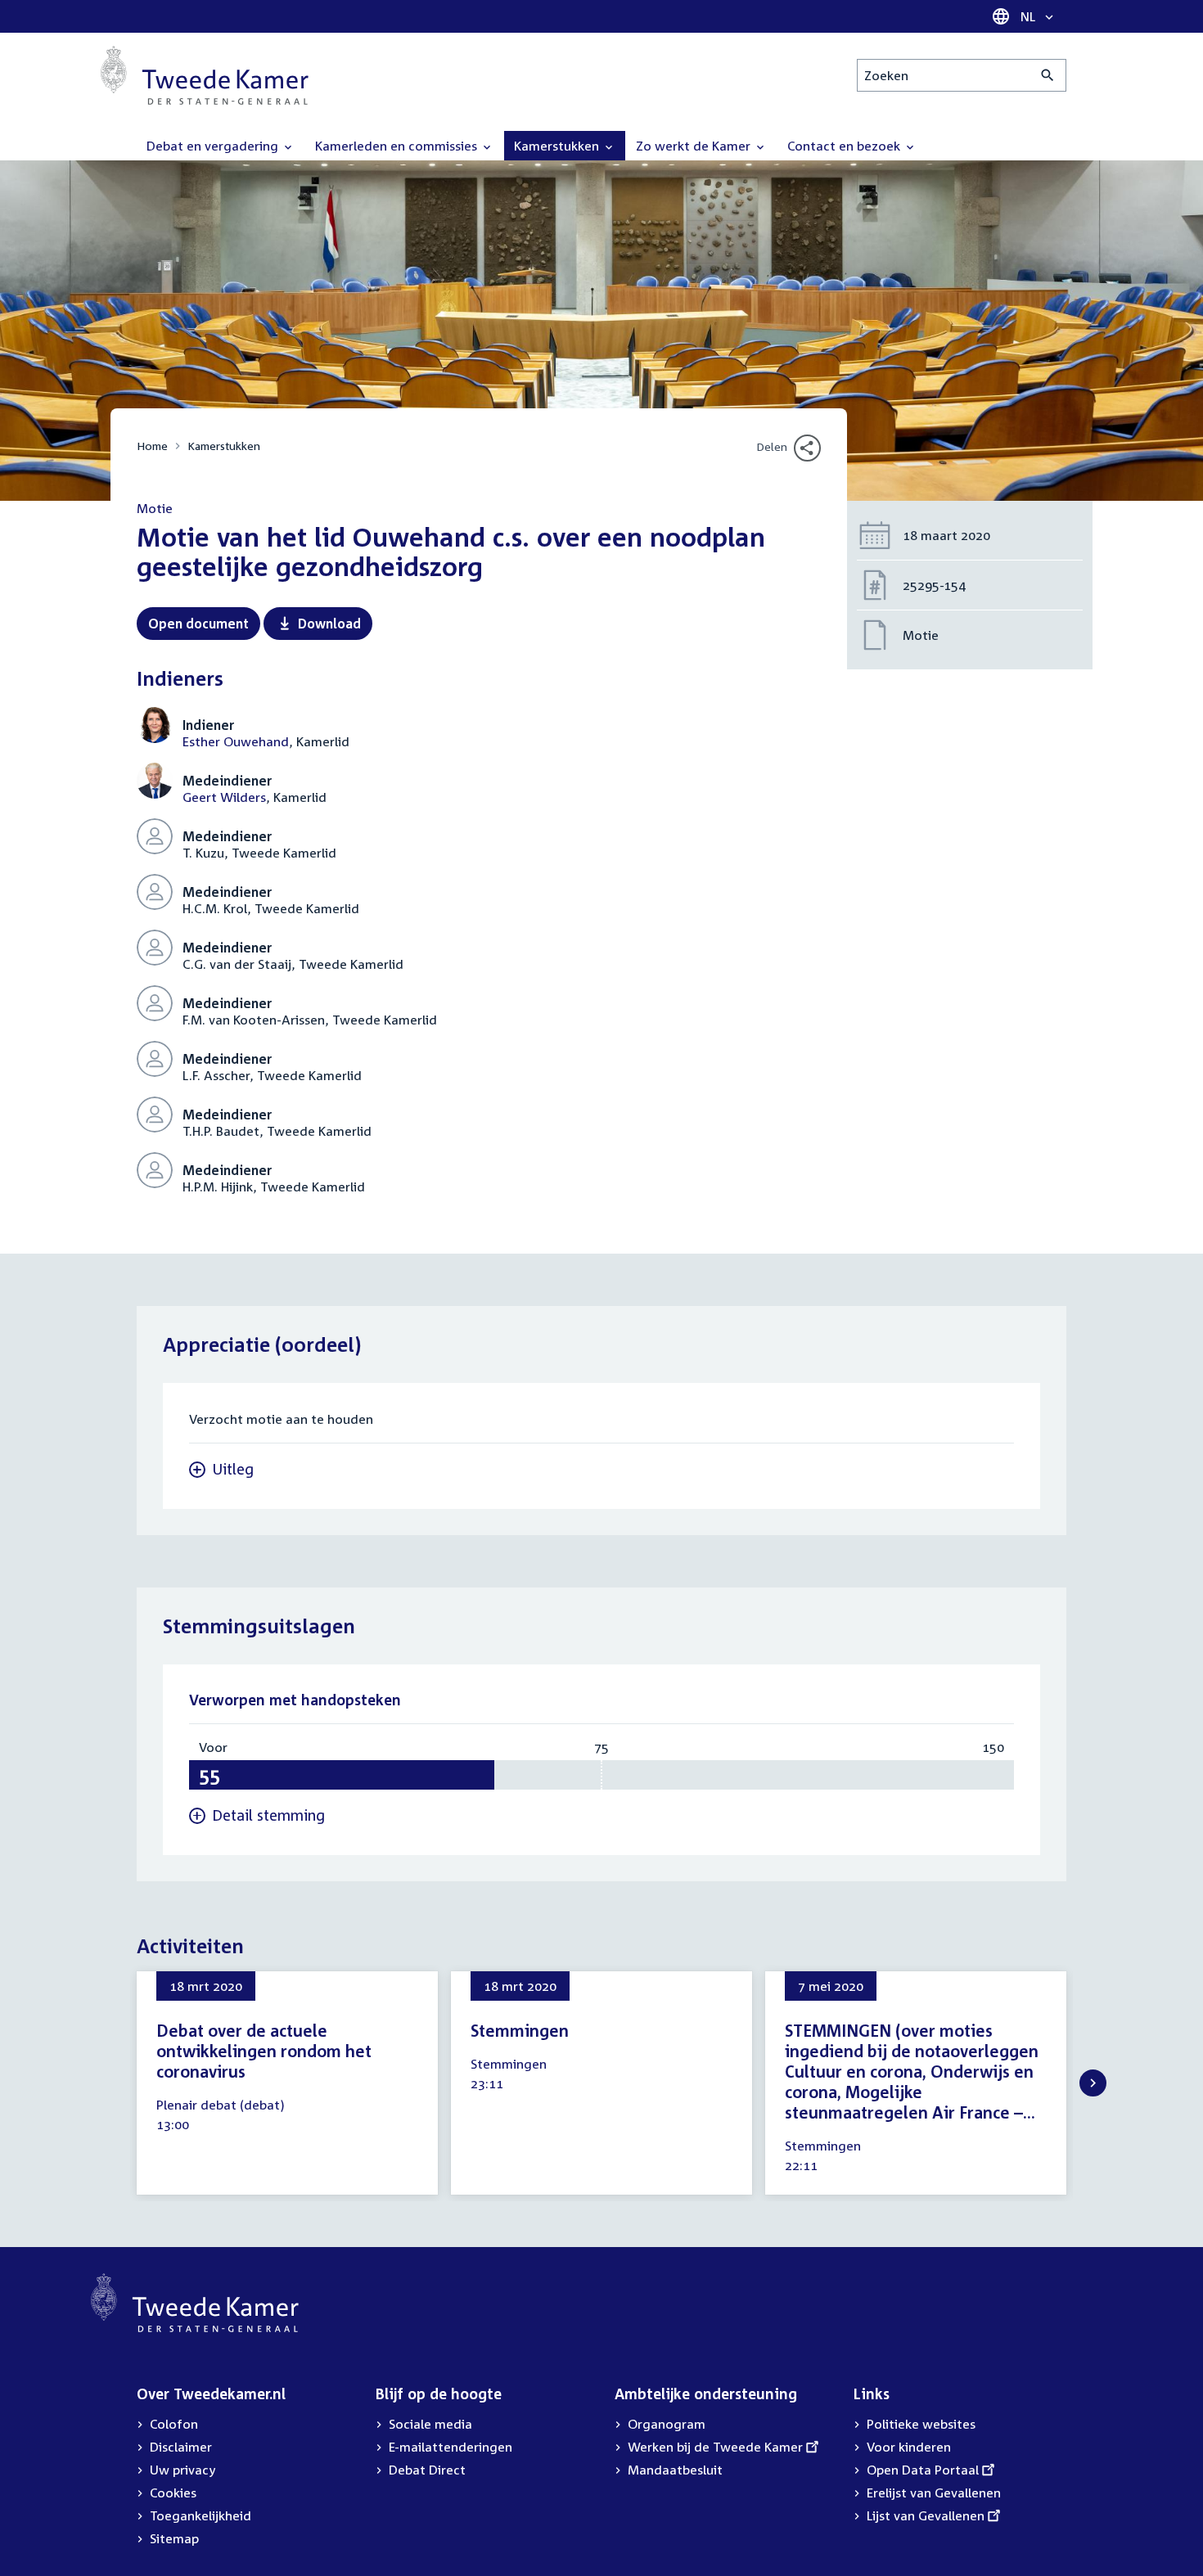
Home (152, 446)
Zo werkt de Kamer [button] (695, 146)
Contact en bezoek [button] (845, 146)
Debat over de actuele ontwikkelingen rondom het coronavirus (264, 2051)
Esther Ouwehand (236, 741)
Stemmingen (520, 2030)
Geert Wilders (224, 797)
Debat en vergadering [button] (214, 146)
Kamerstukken (224, 446)
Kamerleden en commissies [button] (398, 146)
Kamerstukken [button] (558, 146)
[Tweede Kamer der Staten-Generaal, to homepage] (205, 75)
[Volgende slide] (1093, 2083)
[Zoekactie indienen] (1048, 75)
